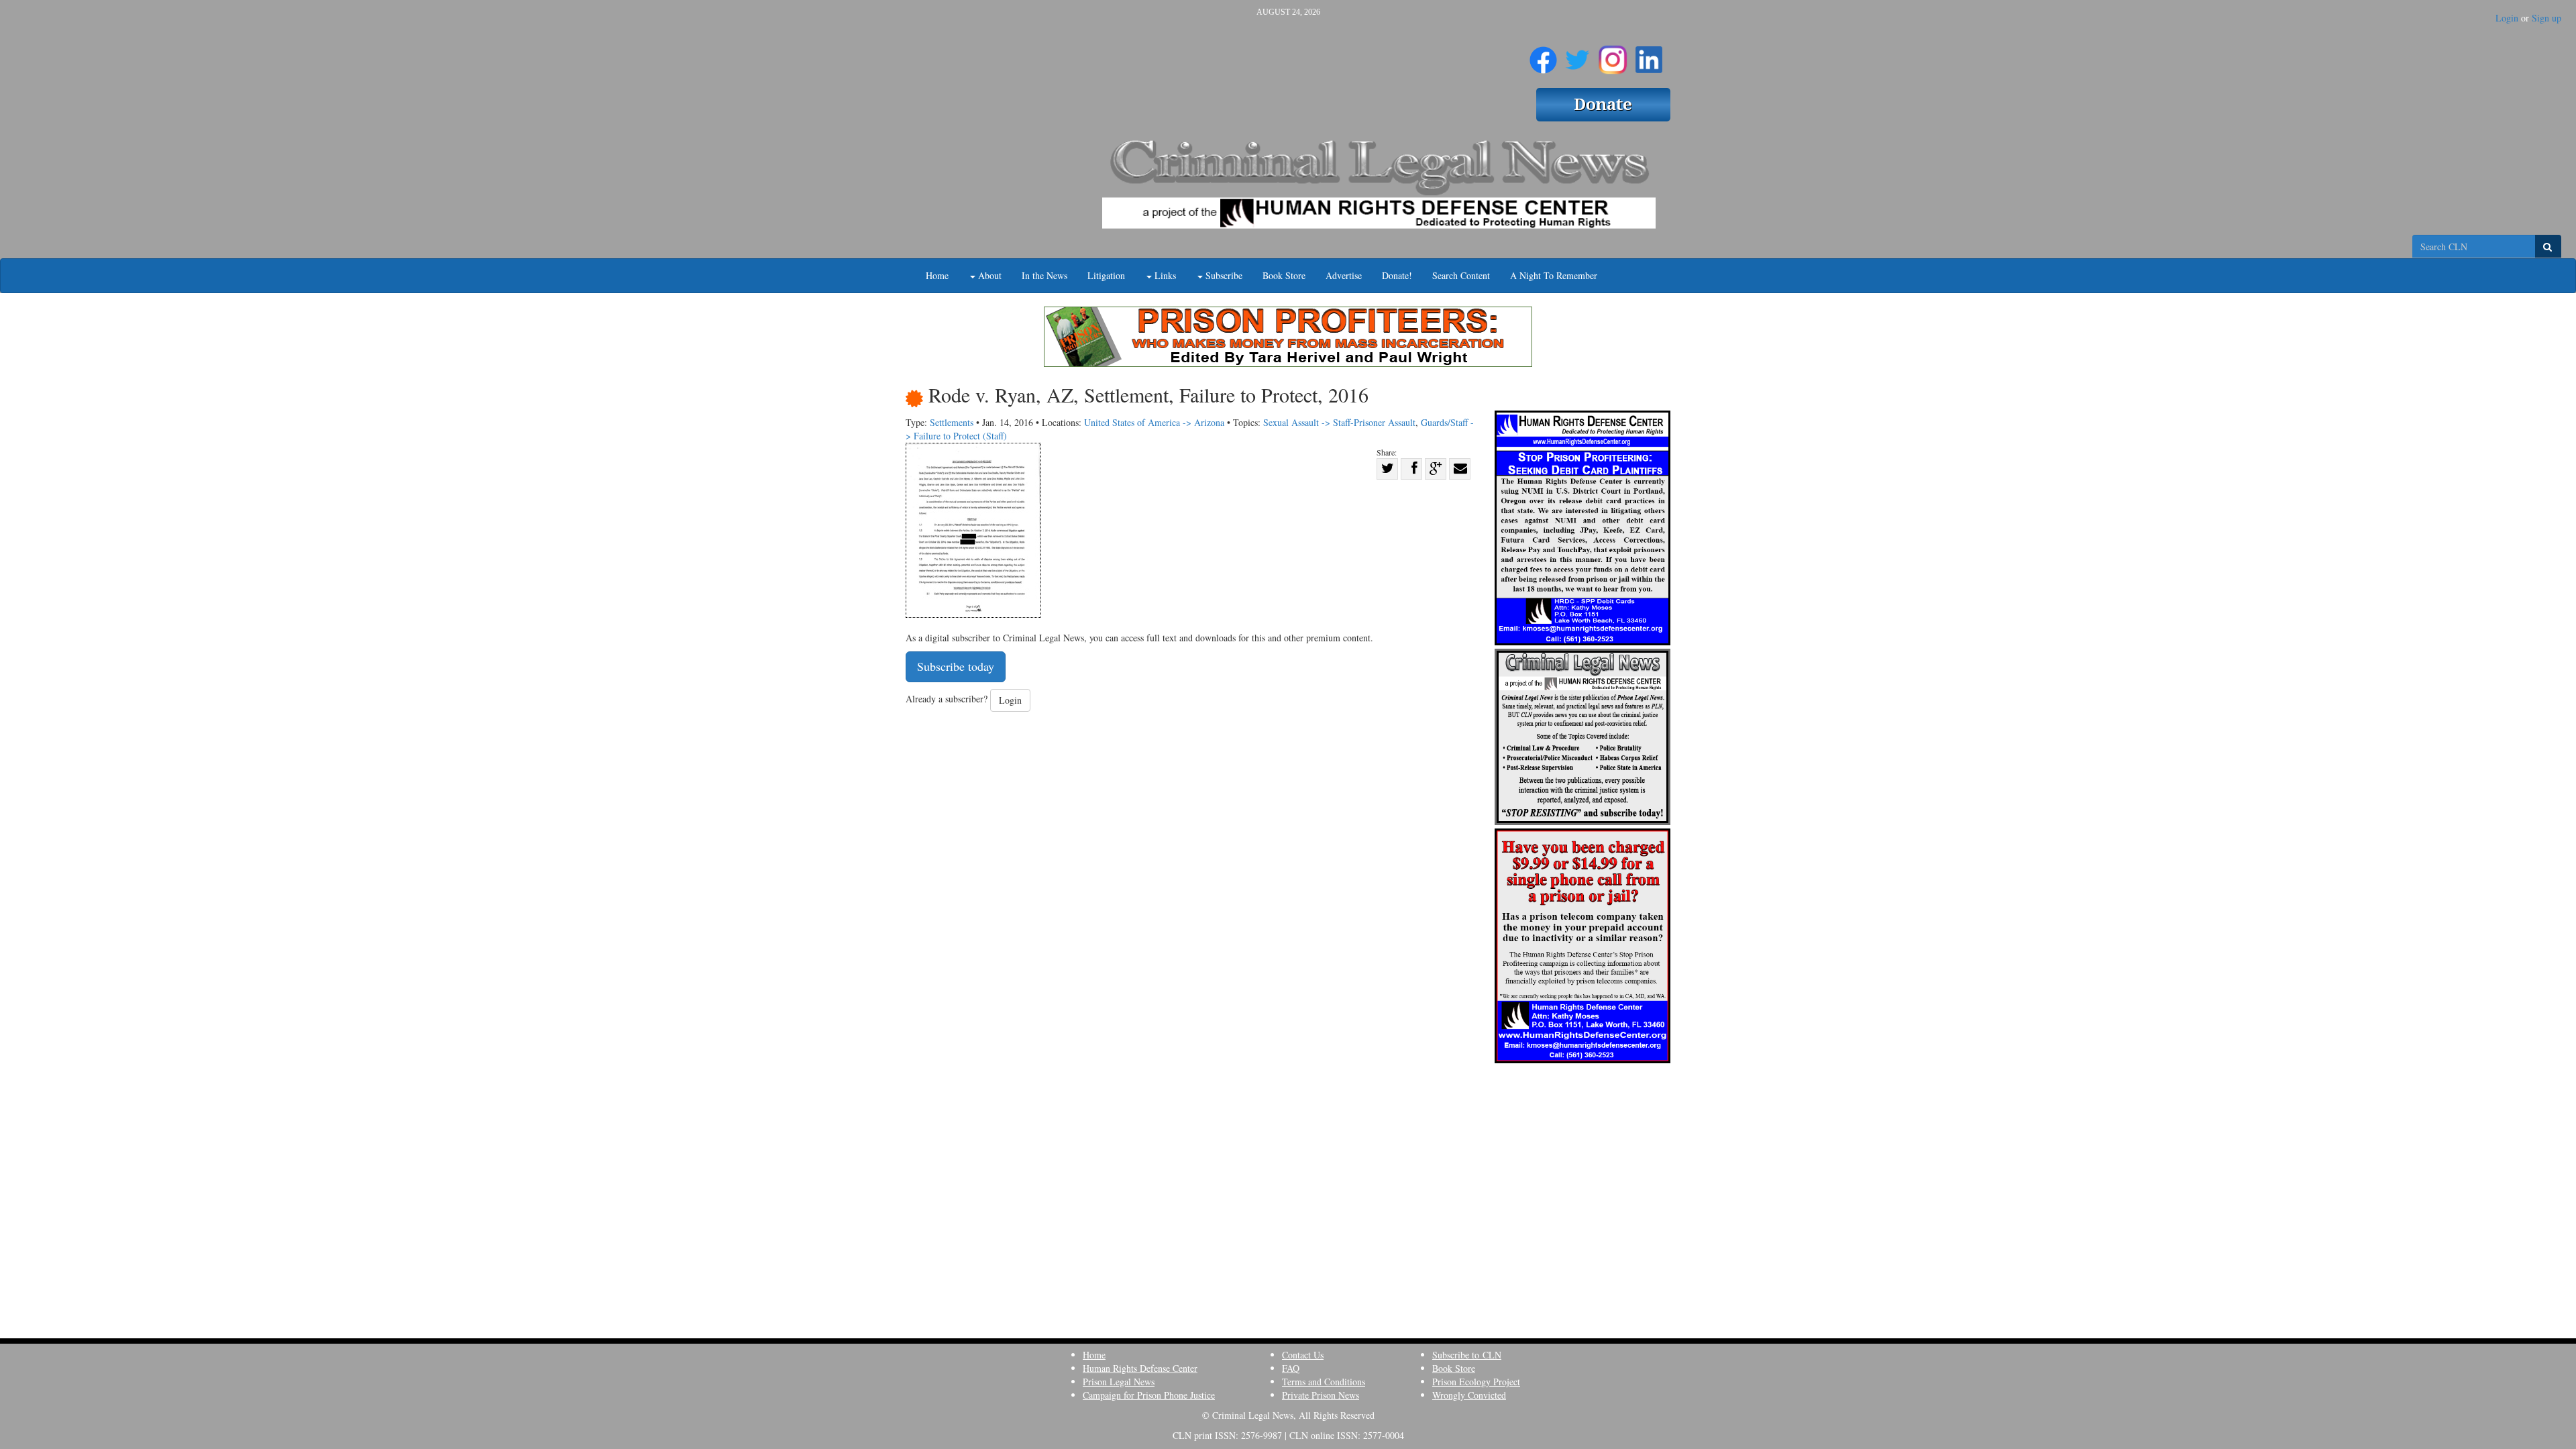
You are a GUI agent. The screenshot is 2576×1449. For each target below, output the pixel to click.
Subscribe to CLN (1467, 1355)
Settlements (952, 422)
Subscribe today (956, 666)
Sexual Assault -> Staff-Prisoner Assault (1339, 422)
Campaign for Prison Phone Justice (1149, 1395)
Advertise (1344, 275)
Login (2507, 18)
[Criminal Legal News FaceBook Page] (1543, 54)
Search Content (1461, 275)
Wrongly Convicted (1469, 1395)
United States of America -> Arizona (1154, 422)
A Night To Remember (1554, 275)
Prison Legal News (1119, 1382)
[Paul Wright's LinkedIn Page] (1649, 54)
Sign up (2546, 18)
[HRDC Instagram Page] (1613, 54)
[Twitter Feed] (1577, 54)
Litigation (1106, 275)
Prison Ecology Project (1476, 1382)
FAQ (1291, 1368)
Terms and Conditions (1324, 1382)
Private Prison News (1321, 1395)
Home (937, 275)
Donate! (1397, 275)
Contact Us (1303, 1355)
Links (1164, 275)
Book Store (1284, 275)
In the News (1044, 275)
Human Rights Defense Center (1140, 1368)
